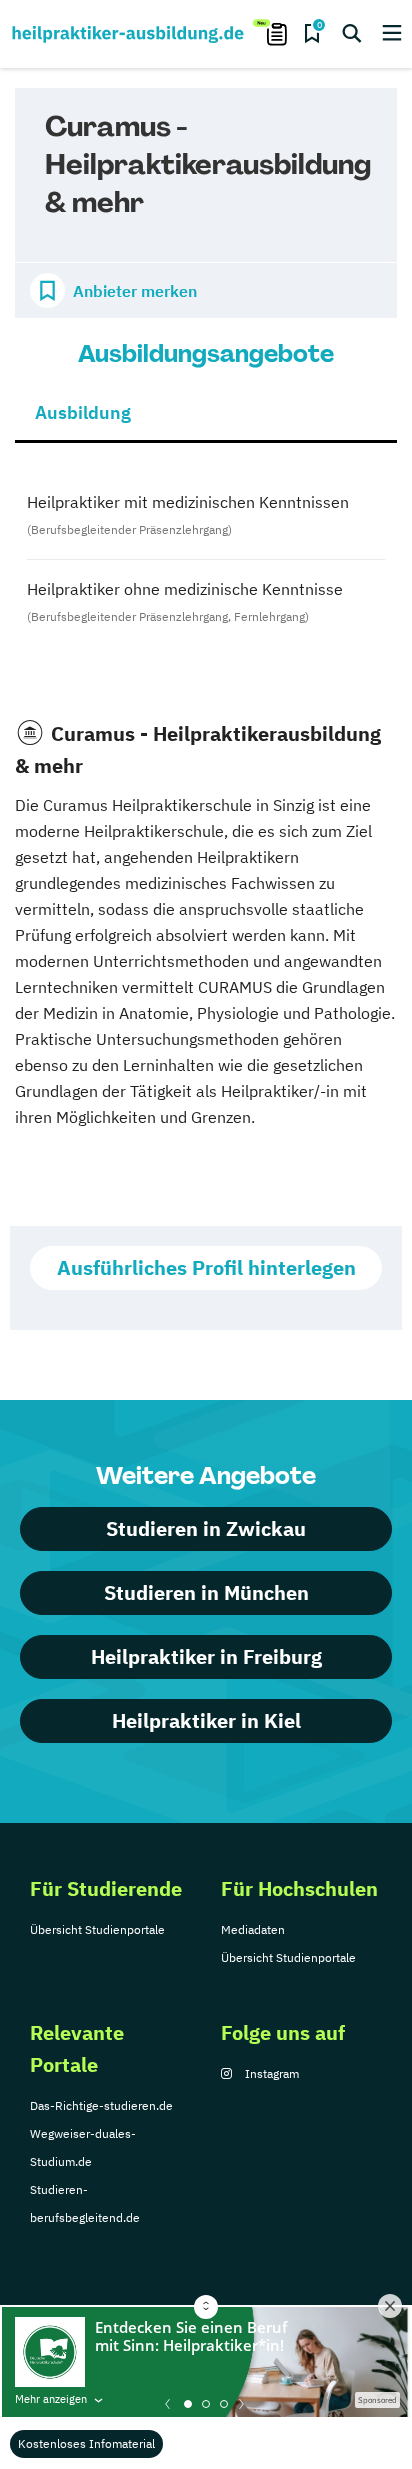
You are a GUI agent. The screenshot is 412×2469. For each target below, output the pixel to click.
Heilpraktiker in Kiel (206, 1720)
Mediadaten (253, 1929)
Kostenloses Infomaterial (86, 2443)
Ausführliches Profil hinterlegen (206, 1267)
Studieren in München (206, 1592)
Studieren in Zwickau (206, 1528)
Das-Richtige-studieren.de (101, 2105)
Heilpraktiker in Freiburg (206, 1656)
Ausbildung (83, 412)
